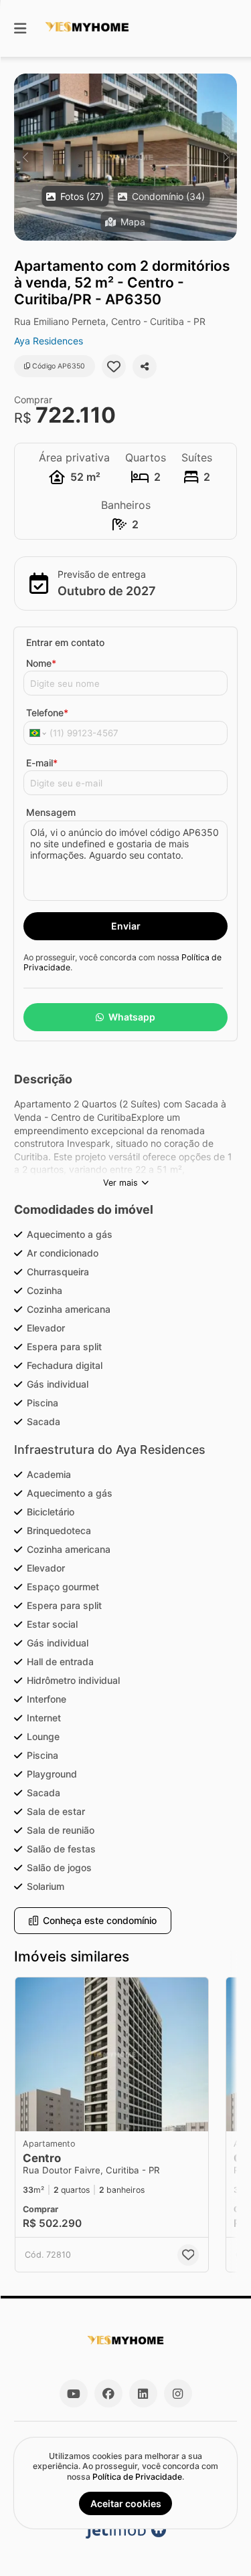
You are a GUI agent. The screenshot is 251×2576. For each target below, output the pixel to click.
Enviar (126, 926)
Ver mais (120, 1183)
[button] (125, 157)
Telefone (47, 713)
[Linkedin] (143, 2393)
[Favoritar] (114, 366)
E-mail (42, 763)
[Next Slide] (226, 157)
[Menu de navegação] (20, 28)
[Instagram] (178, 2393)
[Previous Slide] (25, 157)
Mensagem (51, 812)
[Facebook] (108, 2393)
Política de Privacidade (137, 2477)
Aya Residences (49, 341)
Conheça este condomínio (100, 1920)
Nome (41, 663)
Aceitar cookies (126, 2503)
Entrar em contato (65, 642)
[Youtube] (74, 2393)
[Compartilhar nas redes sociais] (145, 366)
